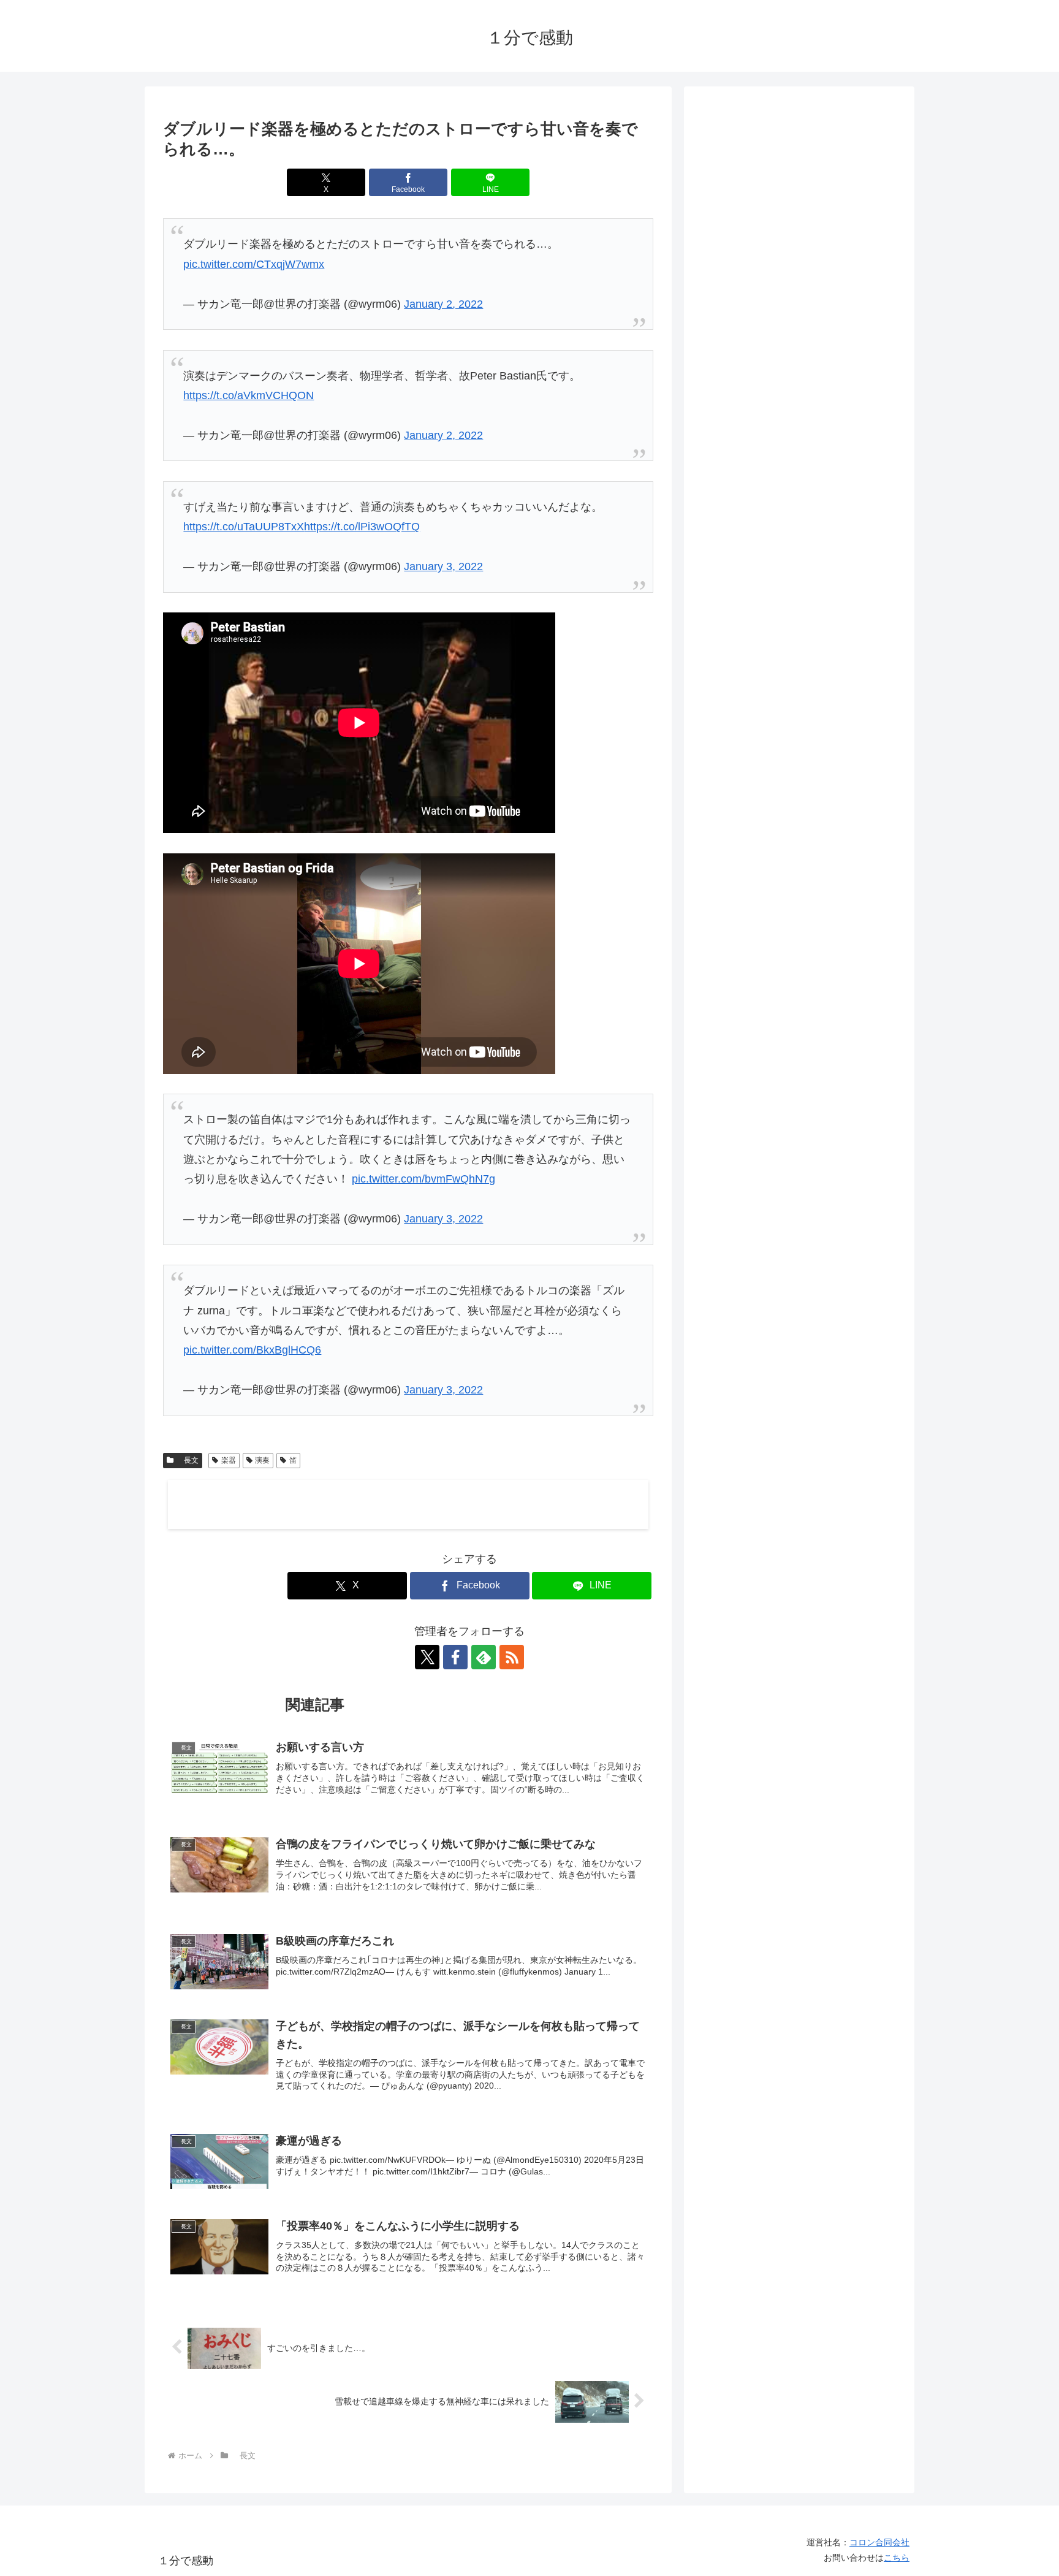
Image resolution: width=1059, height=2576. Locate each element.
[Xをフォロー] (427, 1657)
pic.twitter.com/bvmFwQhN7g (423, 1179)
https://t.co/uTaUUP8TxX (244, 527)
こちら (897, 2558)
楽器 (229, 1460)
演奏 (262, 1460)
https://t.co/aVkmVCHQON (249, 395)
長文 (188, 1460)
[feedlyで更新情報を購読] (484, 1657)
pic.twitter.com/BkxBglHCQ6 (252, 1350)
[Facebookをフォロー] (455, 1657)
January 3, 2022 (443, 566)
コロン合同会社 (879, 2542)
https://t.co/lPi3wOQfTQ (362, 527)
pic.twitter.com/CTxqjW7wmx (254, 264)
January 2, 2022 (443, 304)
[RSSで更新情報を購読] (512, 1657)
